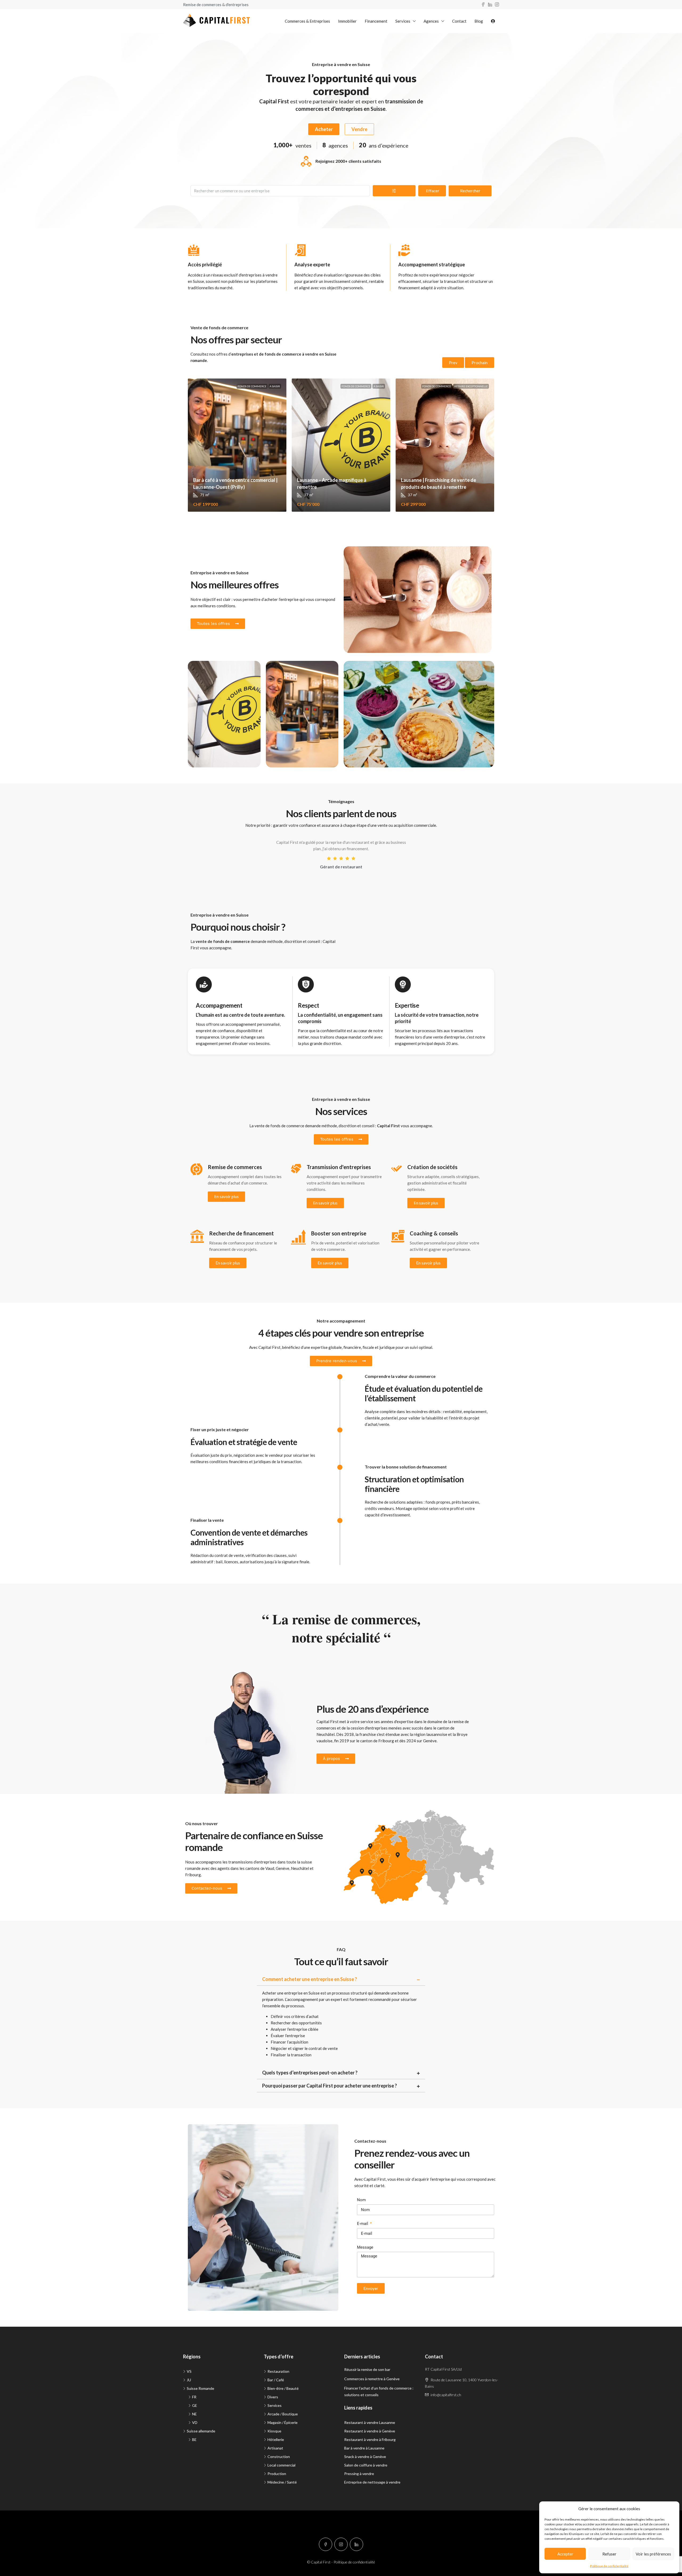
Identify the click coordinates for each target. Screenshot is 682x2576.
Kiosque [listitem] (274, 2431)
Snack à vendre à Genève (365, 2457)
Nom (361, 2200)
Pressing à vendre (359, 2474)
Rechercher (470, 191)
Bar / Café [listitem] (276, 2380)
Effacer (433, 191)
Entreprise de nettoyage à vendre (372, 2482)
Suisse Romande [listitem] (200, 2388)
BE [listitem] (194, 2439)
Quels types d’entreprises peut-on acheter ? (310, 2073)
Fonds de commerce (252, 386)
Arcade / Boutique (212, 670)
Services (403, 21)
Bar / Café (283, 670)
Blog (479, 21)
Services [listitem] (275, 2405)
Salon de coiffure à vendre (366, 2465)
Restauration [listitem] (278, 2371)
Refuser (609, 2554)
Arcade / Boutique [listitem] (283, 2414)
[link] (237, 445)
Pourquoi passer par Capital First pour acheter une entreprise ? (330, 2086)
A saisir (275, 386)
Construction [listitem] (279, 2457)
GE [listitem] (195, 2405)
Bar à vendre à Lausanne (364, 2448)
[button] (341, 1979)
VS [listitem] (189, 2371)
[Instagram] (341, 2544)
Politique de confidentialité (609, 2566)
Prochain (480, 363)
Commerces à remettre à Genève (372, 2379)
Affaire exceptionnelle (471, 386)
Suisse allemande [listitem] (201, 2431)
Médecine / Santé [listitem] (282, 2482)
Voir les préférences (653, 2554)
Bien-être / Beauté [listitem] (283, 2388)
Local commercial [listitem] (281, 2465)
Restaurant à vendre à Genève (370, 2431)
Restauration (363, 670)
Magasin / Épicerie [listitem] (283, 2422)
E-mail (363, 2224)
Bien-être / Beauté (368, 556)
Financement (376, 21)
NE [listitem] (194, 2414)
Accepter (565, 2554)
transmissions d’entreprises (252, 1862)
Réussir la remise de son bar (367, 2369)
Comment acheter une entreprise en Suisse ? (310, 1979)
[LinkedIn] (356, 2544)
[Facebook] (326, 2544)
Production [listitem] (277, 2474)
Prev (453, 363)
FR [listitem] (194, 2397)
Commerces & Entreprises (307, 21)
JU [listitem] (189, 2380)
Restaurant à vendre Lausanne (370, 2422)
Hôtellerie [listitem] (276, 2439)
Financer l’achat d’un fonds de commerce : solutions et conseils (379, 2391)
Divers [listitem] (273, 2397)
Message (365, 2247)
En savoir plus (226, 1197)
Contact (459, 21)
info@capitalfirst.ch (446, 2395)
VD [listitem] (195, 2422)
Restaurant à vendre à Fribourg (370, 2439)
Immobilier (347, 21)
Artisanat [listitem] (275, 2448)
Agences (431, 21)
